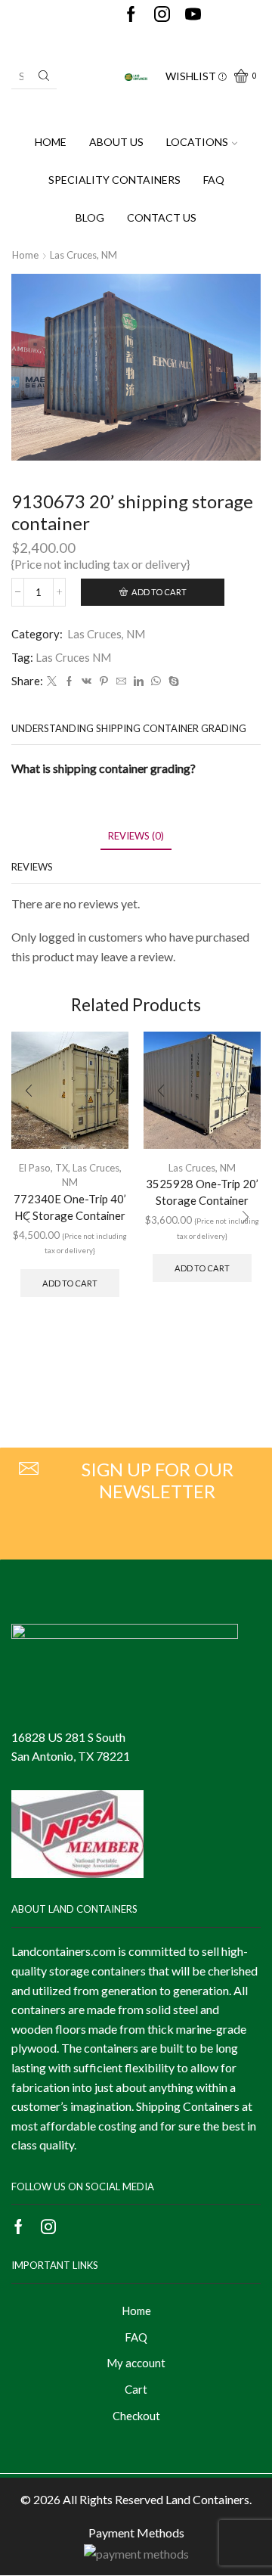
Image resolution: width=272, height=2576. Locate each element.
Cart (136, 2389)
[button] (26, 1218)
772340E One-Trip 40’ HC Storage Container (70, 1207)
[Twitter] (52, 681)
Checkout (136, 2416)
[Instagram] (162, 15)
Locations (197, 142)
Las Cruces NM (73, 657)
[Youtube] (193, 15)
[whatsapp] (156, 681)
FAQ (214, 180)
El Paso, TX (43, 1168)
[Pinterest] (104, 681)
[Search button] (44, 76)
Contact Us (162, 217)
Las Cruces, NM (83, 255)
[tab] (136, 836)
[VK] (87, 681)
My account (136, 2363)
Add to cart (159, 592)
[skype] (172, 681)
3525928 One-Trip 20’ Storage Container (202, 1192)
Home (51, 142)
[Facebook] (131, 15)
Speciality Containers (114, 180)
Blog (90, 217)
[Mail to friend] (121, 681)
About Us (116, 142)
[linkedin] (139, 681)
